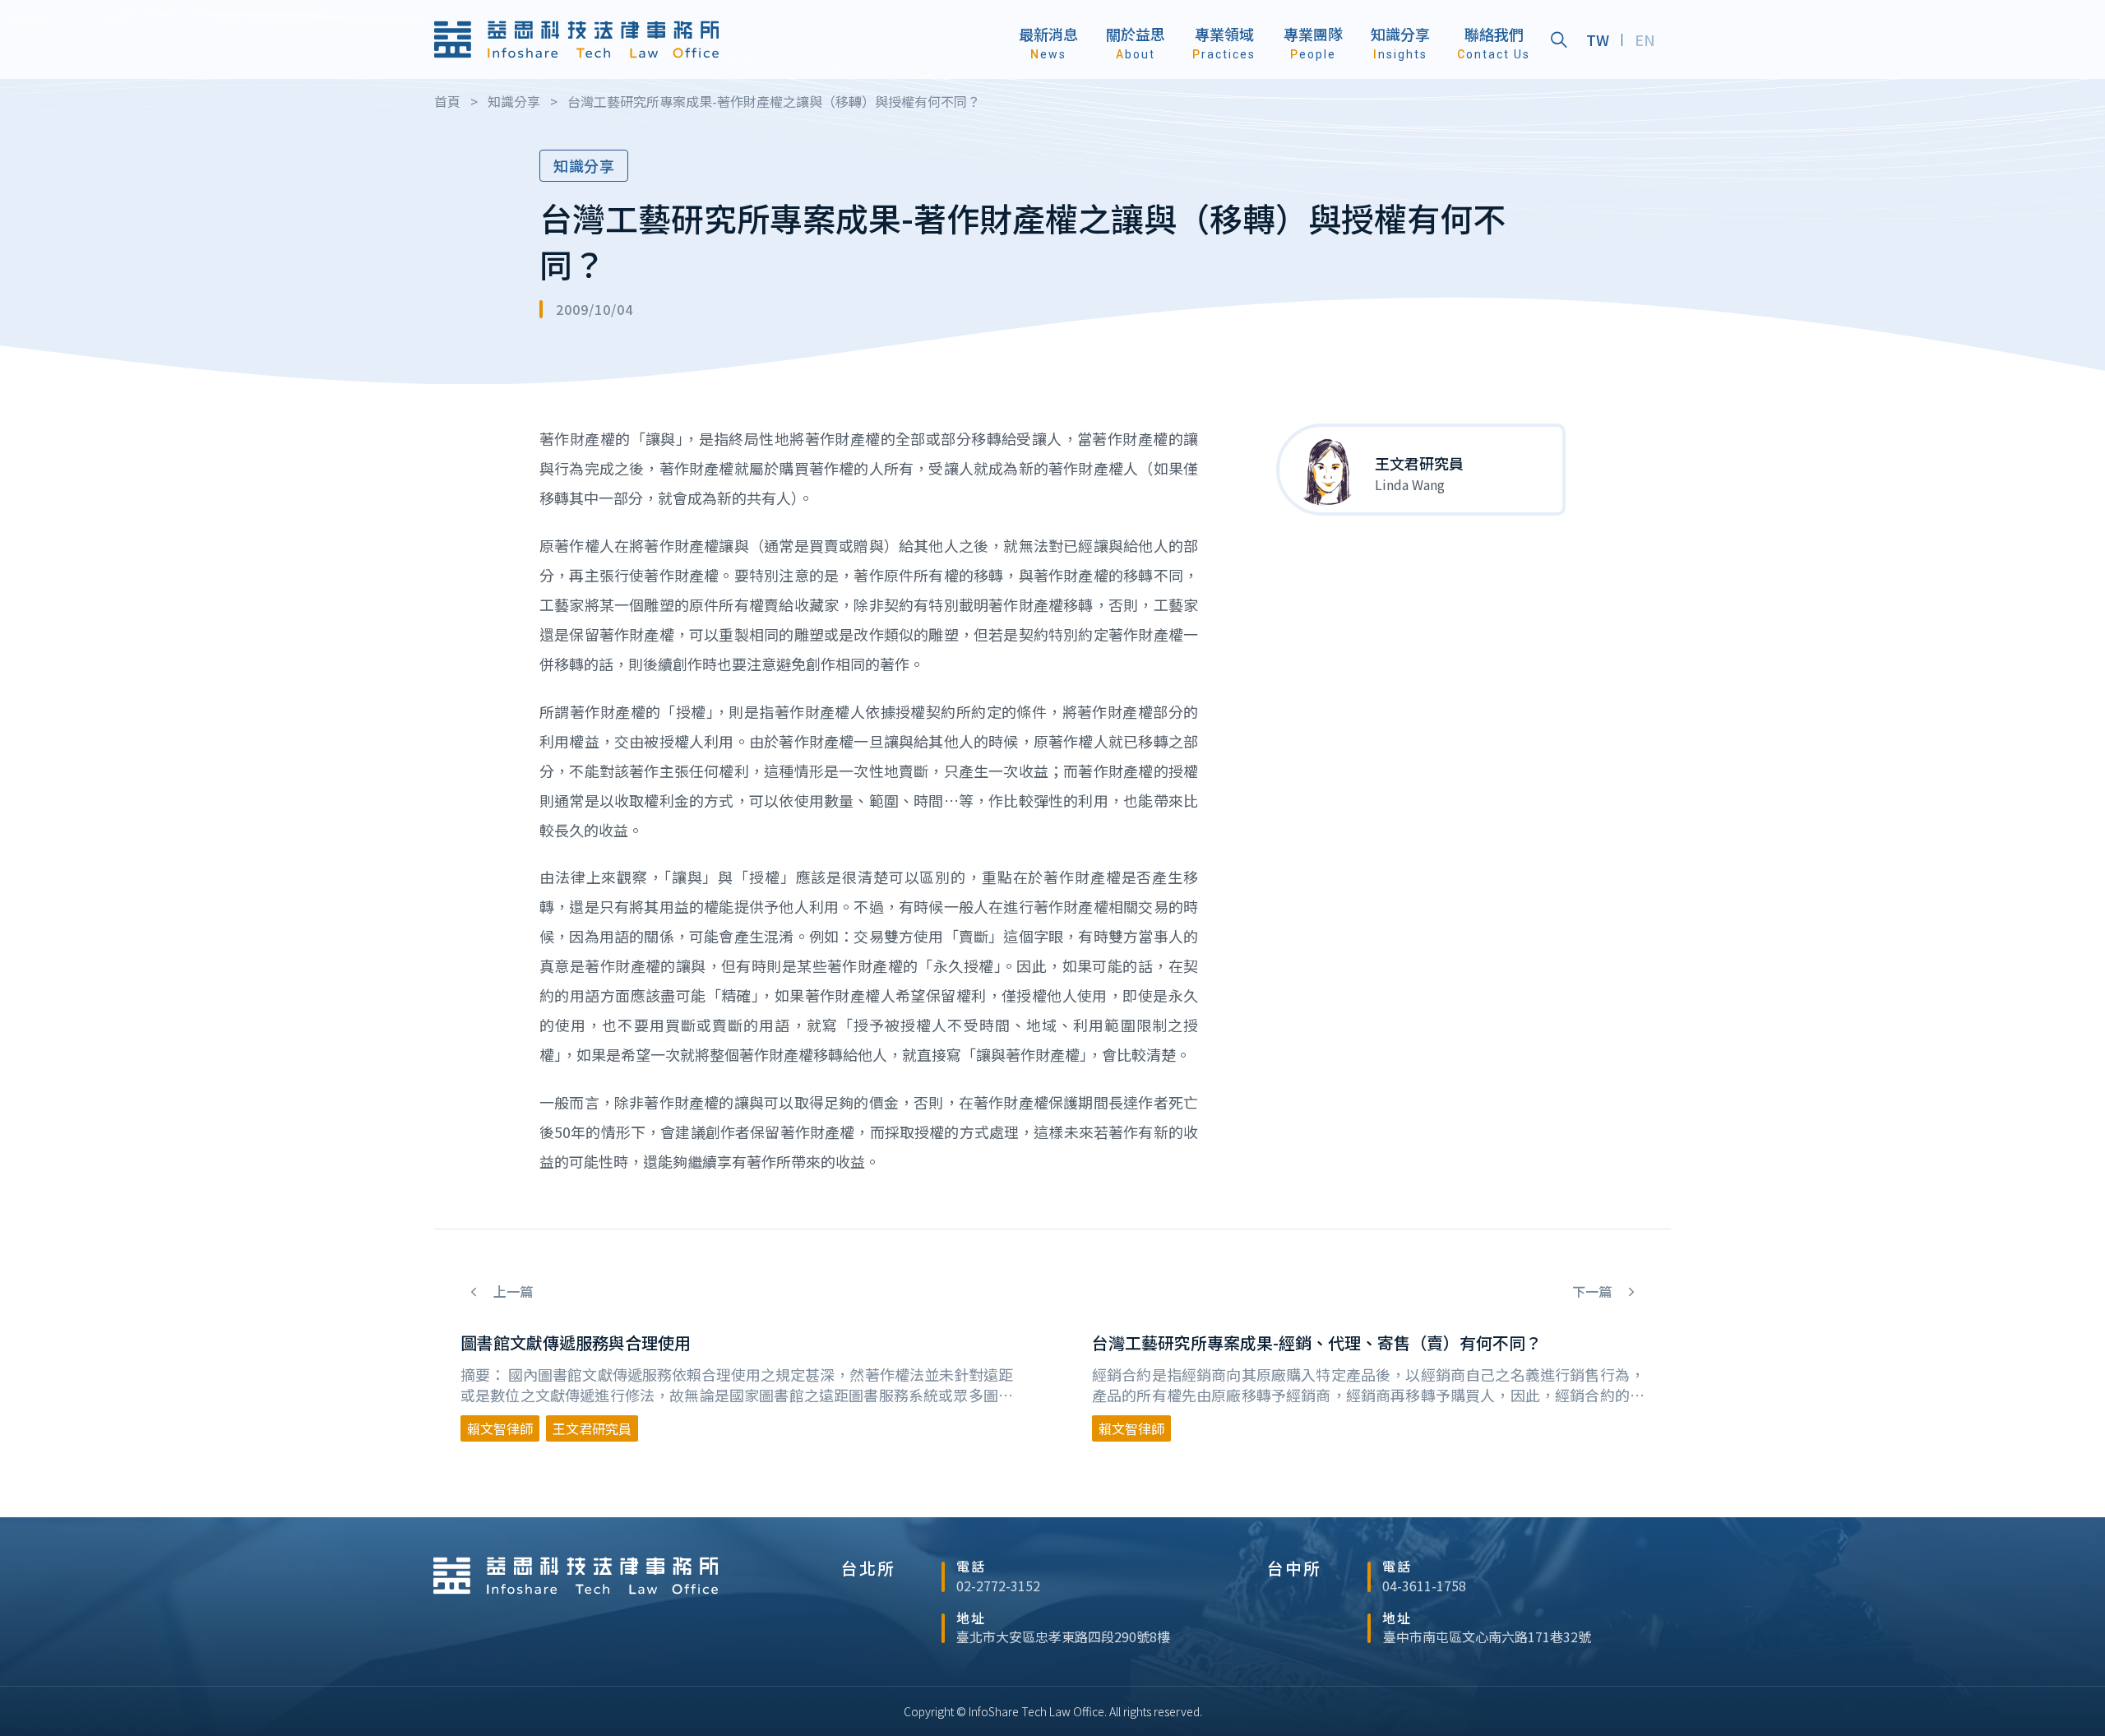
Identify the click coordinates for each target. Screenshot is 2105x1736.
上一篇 (511, 1292)
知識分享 (584, 165)
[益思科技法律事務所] (576, 39)
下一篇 (1594, 1292)
